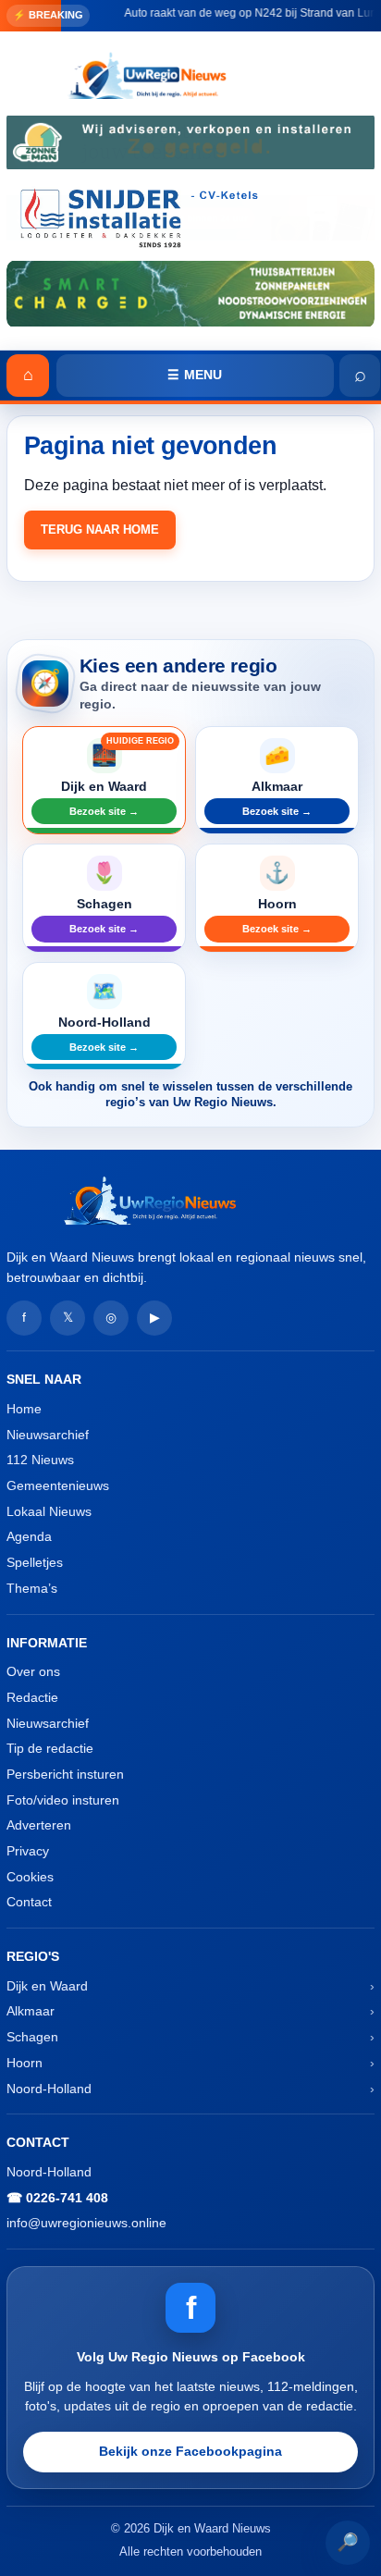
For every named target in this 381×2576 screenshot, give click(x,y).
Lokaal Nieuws (49, 1511)
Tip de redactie (50, 1748)
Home (24, 1409)
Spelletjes (35, 1562)
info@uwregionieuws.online (86, 2223)
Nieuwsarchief (48, 1435)
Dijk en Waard (47, 1986)
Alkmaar (31, 2011)
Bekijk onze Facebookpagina (190, 2451)
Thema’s (32, 1588)
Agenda (29, 1536)
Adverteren (39, 1825)
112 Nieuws (40, 1460)
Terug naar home (100, 530)
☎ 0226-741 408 (57, 2198)
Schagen (32, 2037)
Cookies (30, 1877)
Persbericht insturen (65, 1774)
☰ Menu (195, 375)
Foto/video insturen (63, 1800)
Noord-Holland (49, 2089)
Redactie (32, 1697)
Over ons (33, 1671)
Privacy (28, 1851)
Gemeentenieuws (58, 1485)
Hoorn (25, 2063)
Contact (29, 1902)
